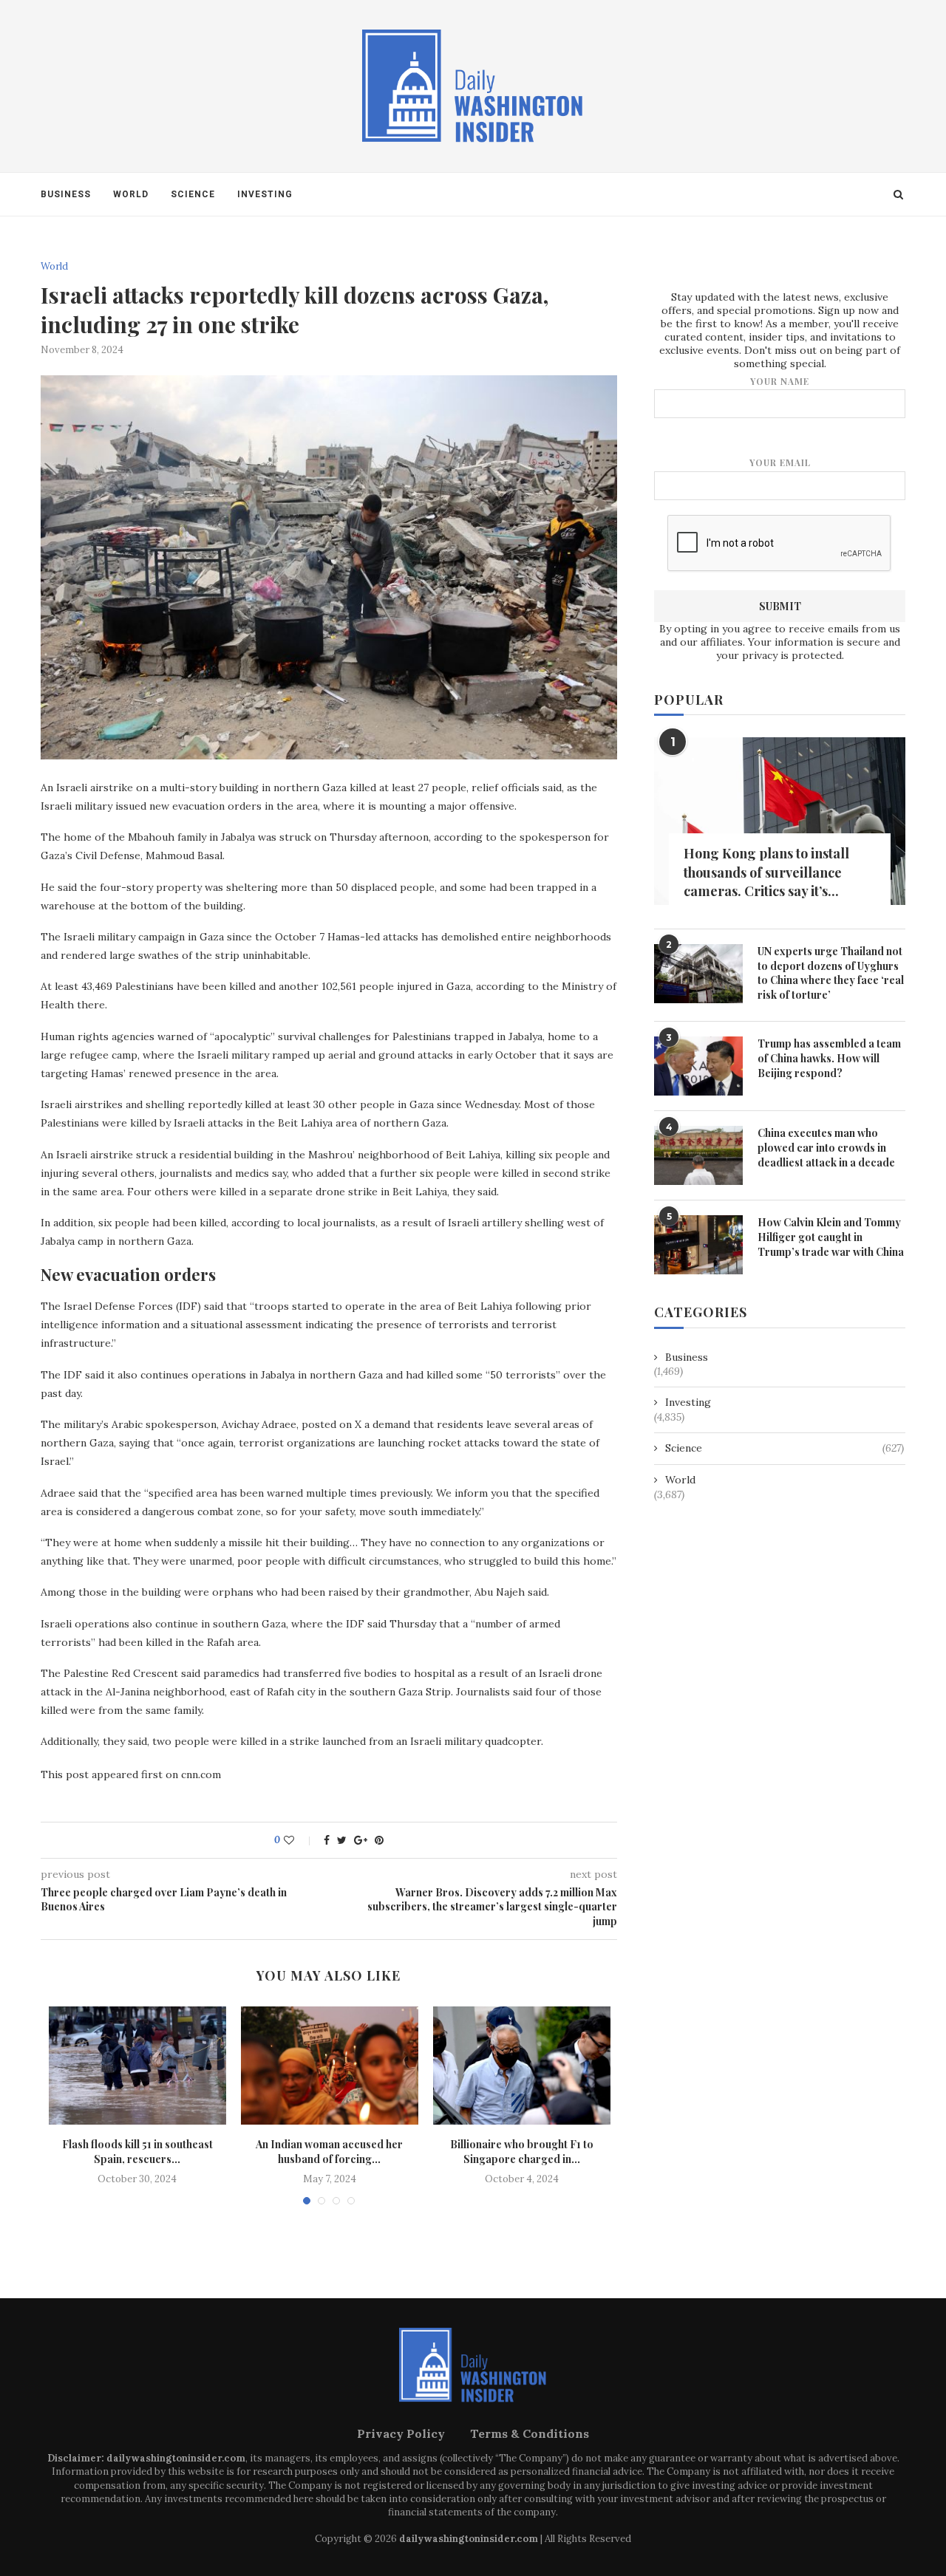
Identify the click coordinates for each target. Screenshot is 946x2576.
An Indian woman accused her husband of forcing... (329, 2152)
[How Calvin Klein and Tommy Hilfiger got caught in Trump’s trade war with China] (698, 1245)
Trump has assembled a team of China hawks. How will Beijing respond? (829, 1058)
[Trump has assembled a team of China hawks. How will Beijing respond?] (698, 1066)
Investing (265, 194)
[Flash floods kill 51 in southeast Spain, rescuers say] (137, 2066)
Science (193, 194)
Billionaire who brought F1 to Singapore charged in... (522, 2152)
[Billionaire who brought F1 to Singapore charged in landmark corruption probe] (522, 2066)
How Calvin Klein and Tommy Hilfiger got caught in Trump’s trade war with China (831, 1237)
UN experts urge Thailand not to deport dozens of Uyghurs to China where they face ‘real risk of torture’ (831, 973)
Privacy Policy (401, 2433)
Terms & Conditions (530, 2433)
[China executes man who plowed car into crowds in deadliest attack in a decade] (698, 1155)
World (131, 194)
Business (66, 194)
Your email (780, 462)
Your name (780, 381)
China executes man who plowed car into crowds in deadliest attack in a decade (826, 1147)
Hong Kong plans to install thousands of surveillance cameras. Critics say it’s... (766, 872)
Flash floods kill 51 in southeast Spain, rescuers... (137, 2152)
